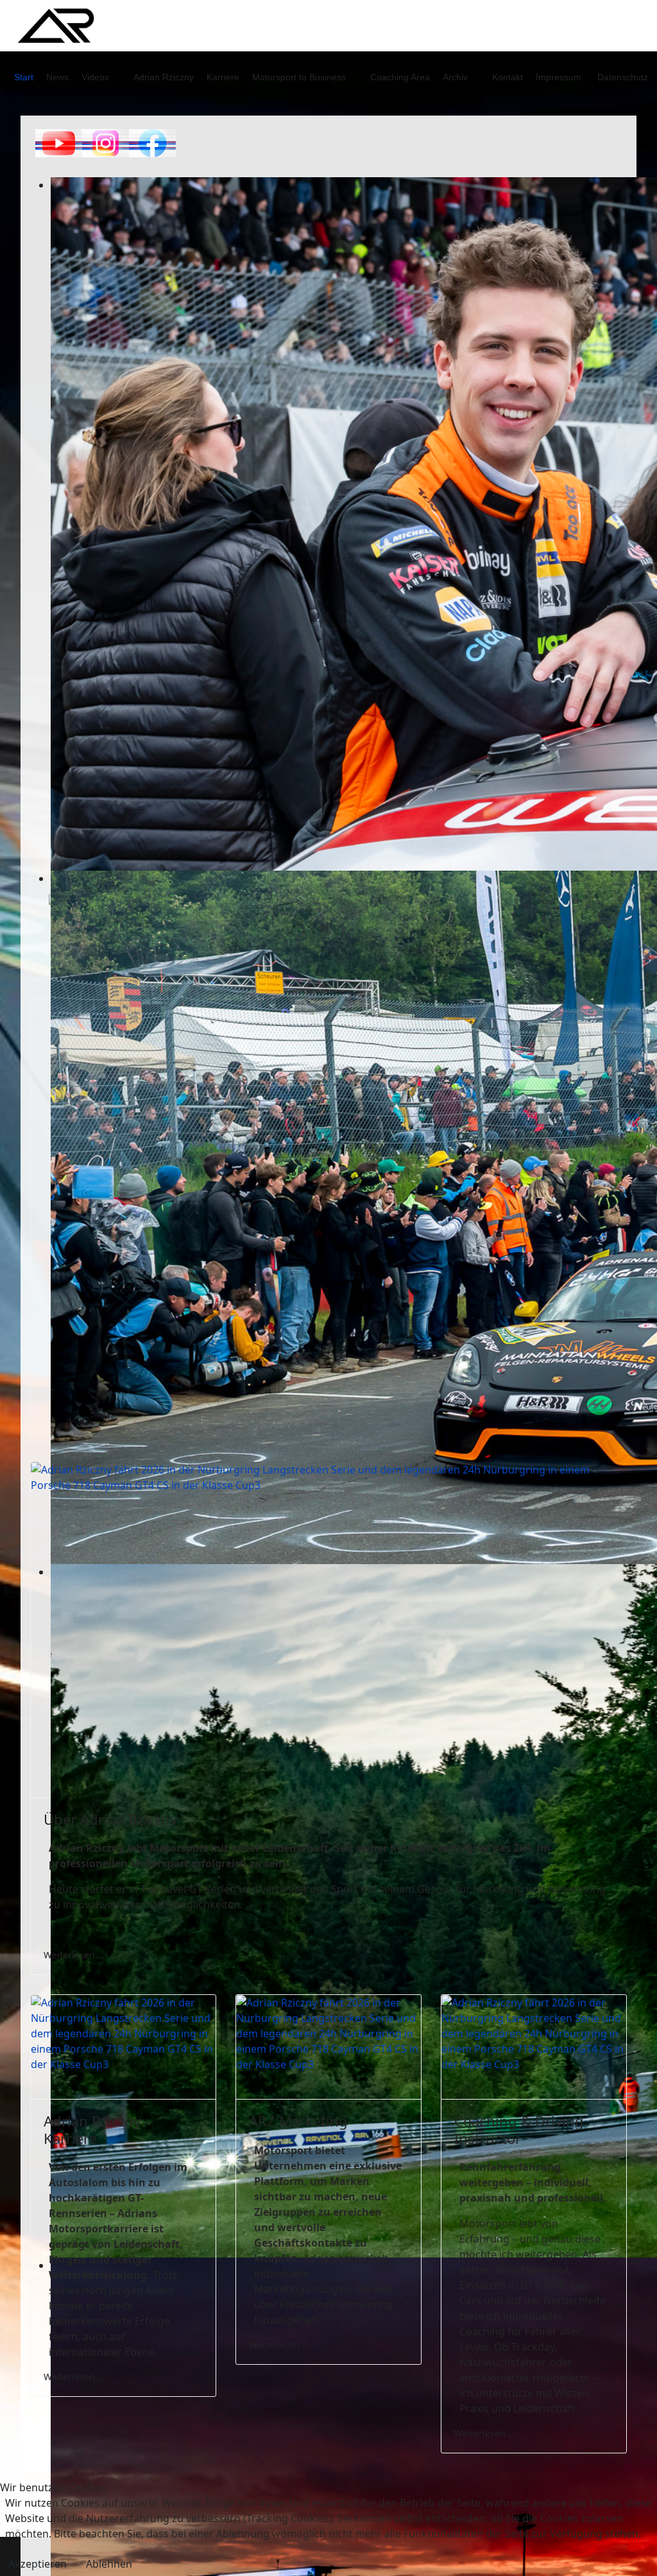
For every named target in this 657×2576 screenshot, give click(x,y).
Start (24, 77)
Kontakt (508, 77)
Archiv (455, 77)
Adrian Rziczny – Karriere (98, 2129)
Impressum (559, 77)
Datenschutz (623, 77)
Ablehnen (109, 2564)
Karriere (223, 77)
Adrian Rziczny (164, 77)
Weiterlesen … (74, 1955)
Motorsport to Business (299, 77)
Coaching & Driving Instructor (519, 2129)
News (57, 77)
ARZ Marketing (298, 2121)
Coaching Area (400, 77)
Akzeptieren (38, 2564)
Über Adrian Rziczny (110, 1819)
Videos (95, 77)
